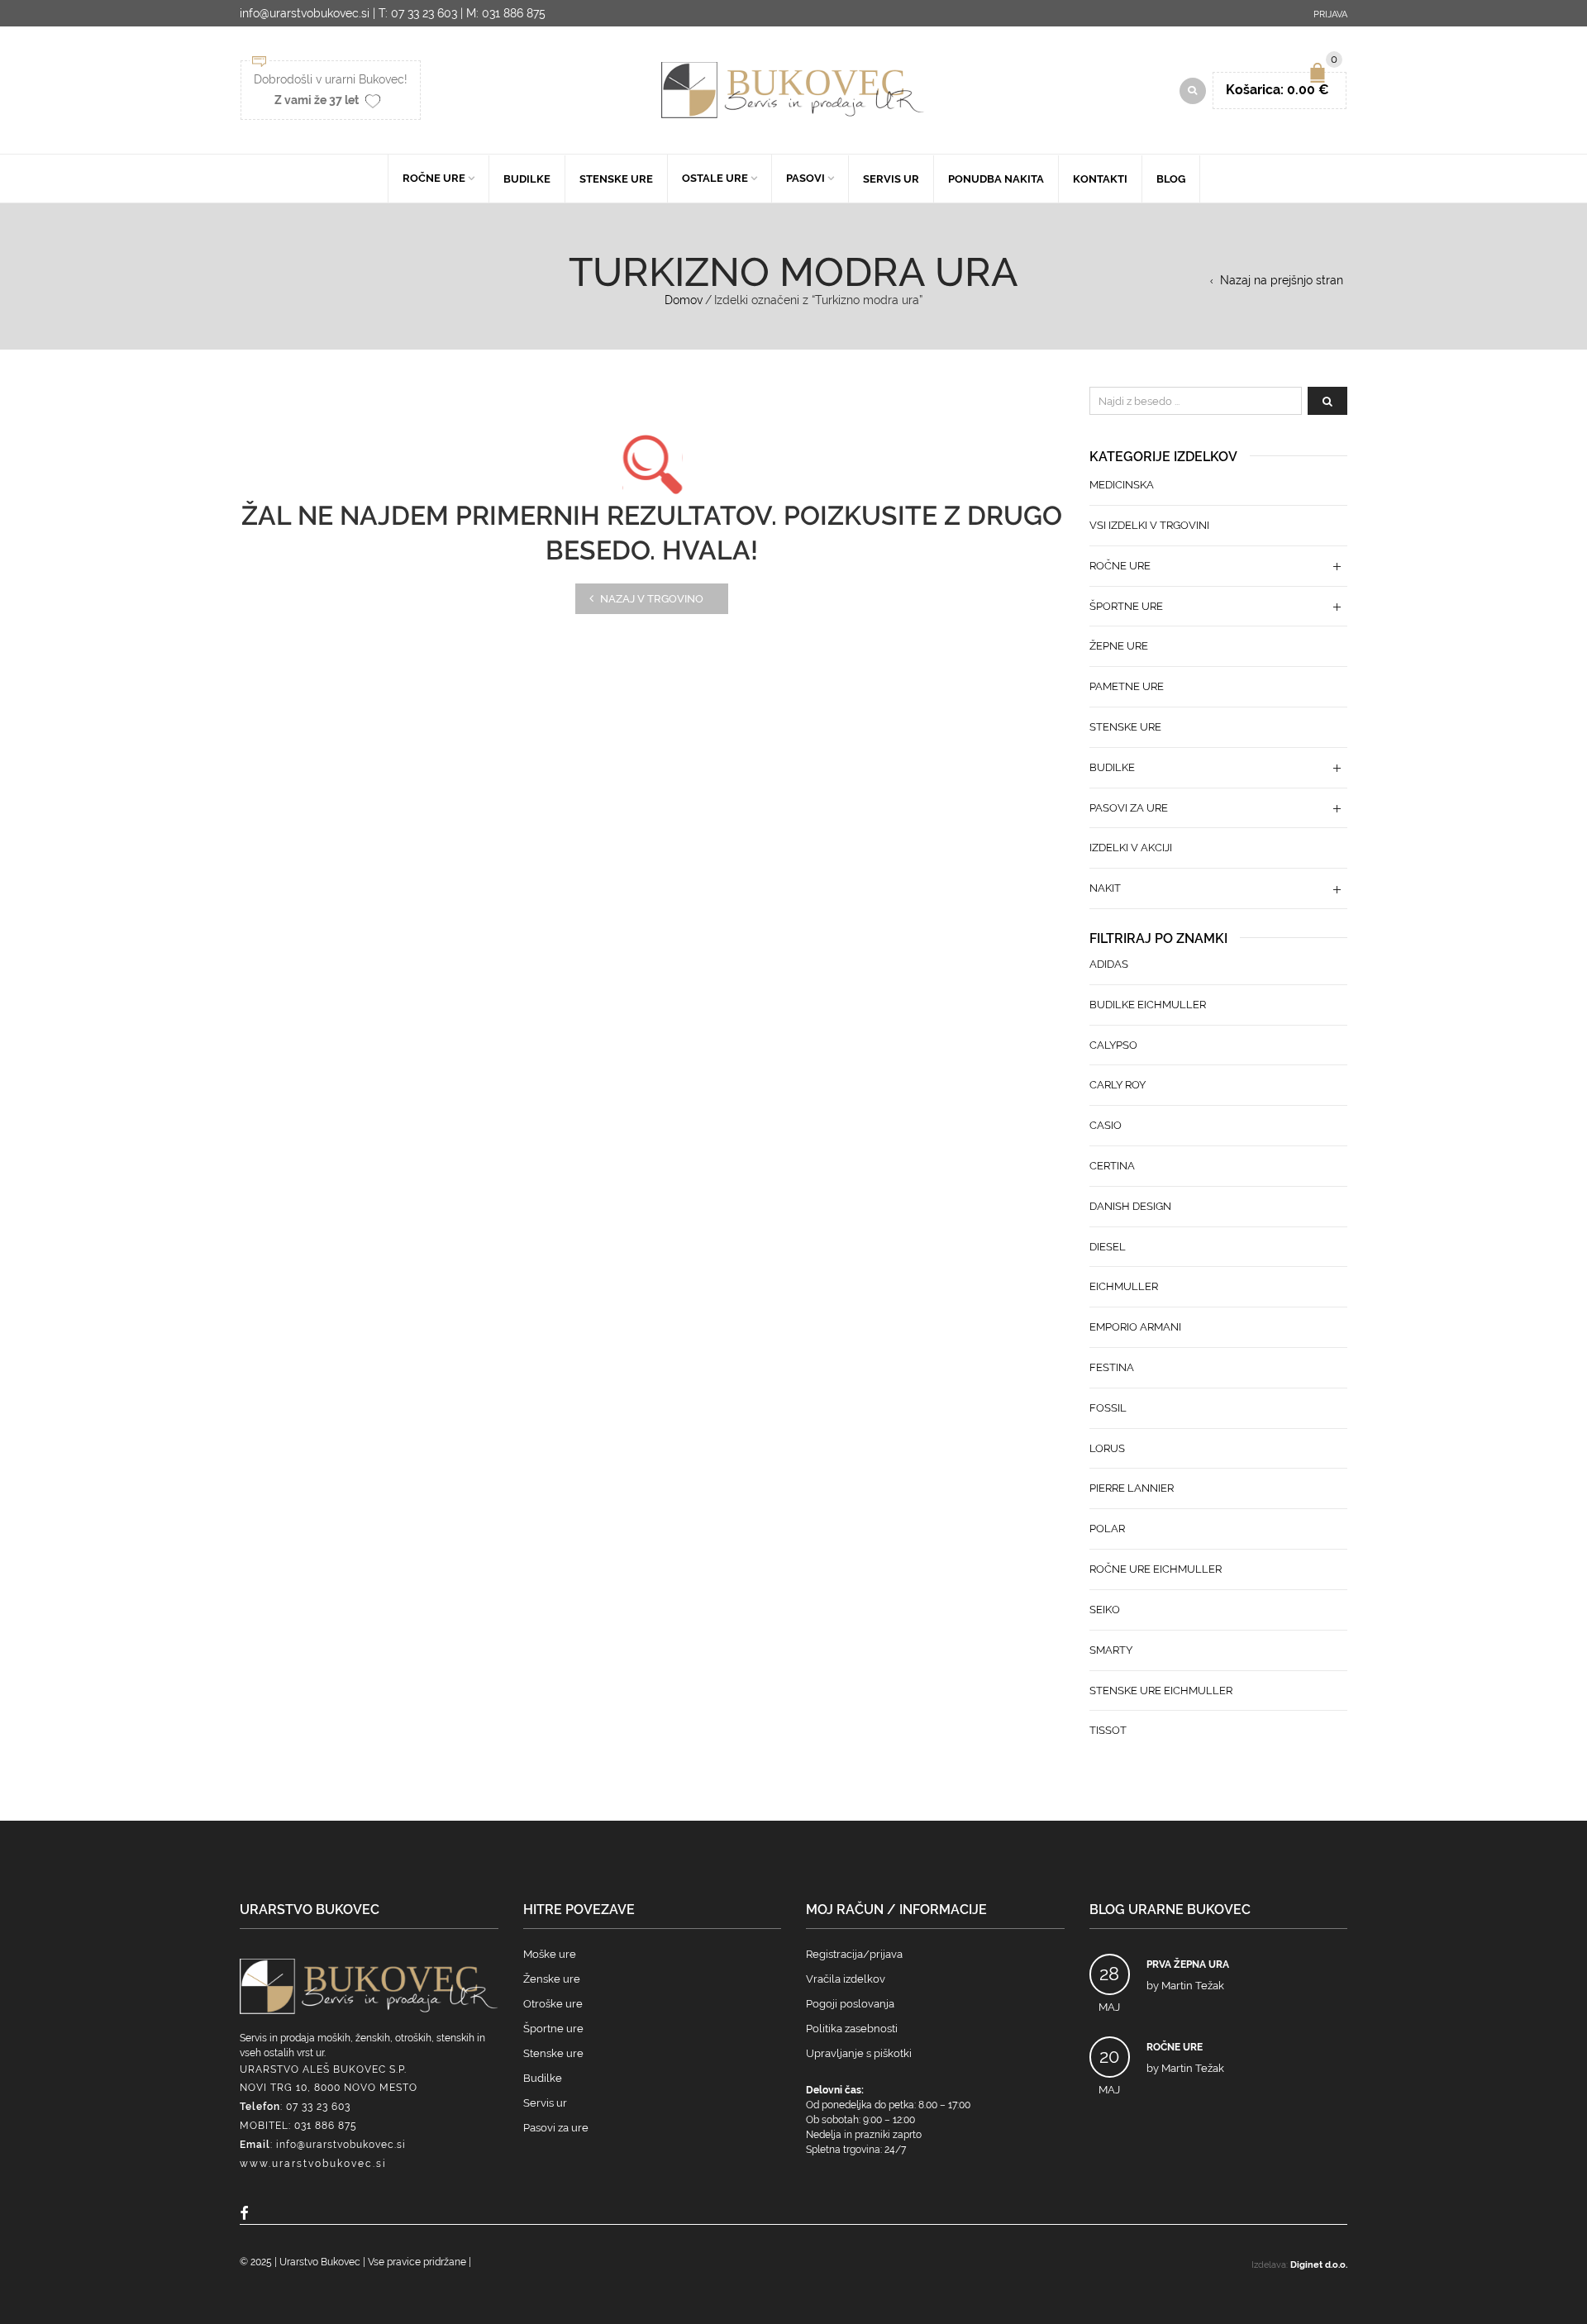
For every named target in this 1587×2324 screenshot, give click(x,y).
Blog (1171, 179)
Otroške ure (553, 2004)
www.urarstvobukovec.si (313, 2164)
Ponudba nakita (996, 179)
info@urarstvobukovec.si (341, 2145)
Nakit (1105, 888)
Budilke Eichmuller (1148, 1005)
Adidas (1109, 964)
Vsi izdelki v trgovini (1149, 525)
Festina (1112, 1367)
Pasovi (805, 178)
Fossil (1108, 1408)
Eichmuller (1124, 1286)
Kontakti (1100, 179)
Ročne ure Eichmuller (1156, 1569)
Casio (1106, 1125)
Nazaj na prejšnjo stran (1282, 280)
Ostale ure (715, 178)
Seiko (1105, 1610)
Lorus (1107, 1448)
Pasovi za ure (1129, 808)
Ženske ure (552, 1979)
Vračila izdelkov (846, 1979)
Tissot (1108, 1730)
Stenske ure (616, 179)
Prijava (1330, 14)
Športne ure (1126, 606)
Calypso (1113, 1045)
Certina (1112, 1166)
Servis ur (891, 179)
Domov (684, 300)
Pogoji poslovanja (850, 2004)
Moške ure (550, 1954)
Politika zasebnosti (852, 2029)
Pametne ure (1127, 686)
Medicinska (1122, 485)
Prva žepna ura (1188, 1964)
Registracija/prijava (854, 1954)
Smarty (1111, 1650)
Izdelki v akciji (1131, 848)
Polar (1107, 1529)
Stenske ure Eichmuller (1161, 1691)
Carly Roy (1118, 1085)
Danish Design (1130, 1206)
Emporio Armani (1135, 1327)
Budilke (527, 179)
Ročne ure (434, 178)
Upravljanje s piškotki (859, 2053)
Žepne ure (1119, 646)
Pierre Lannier (1132, 1488)
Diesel (1108, 1247)
